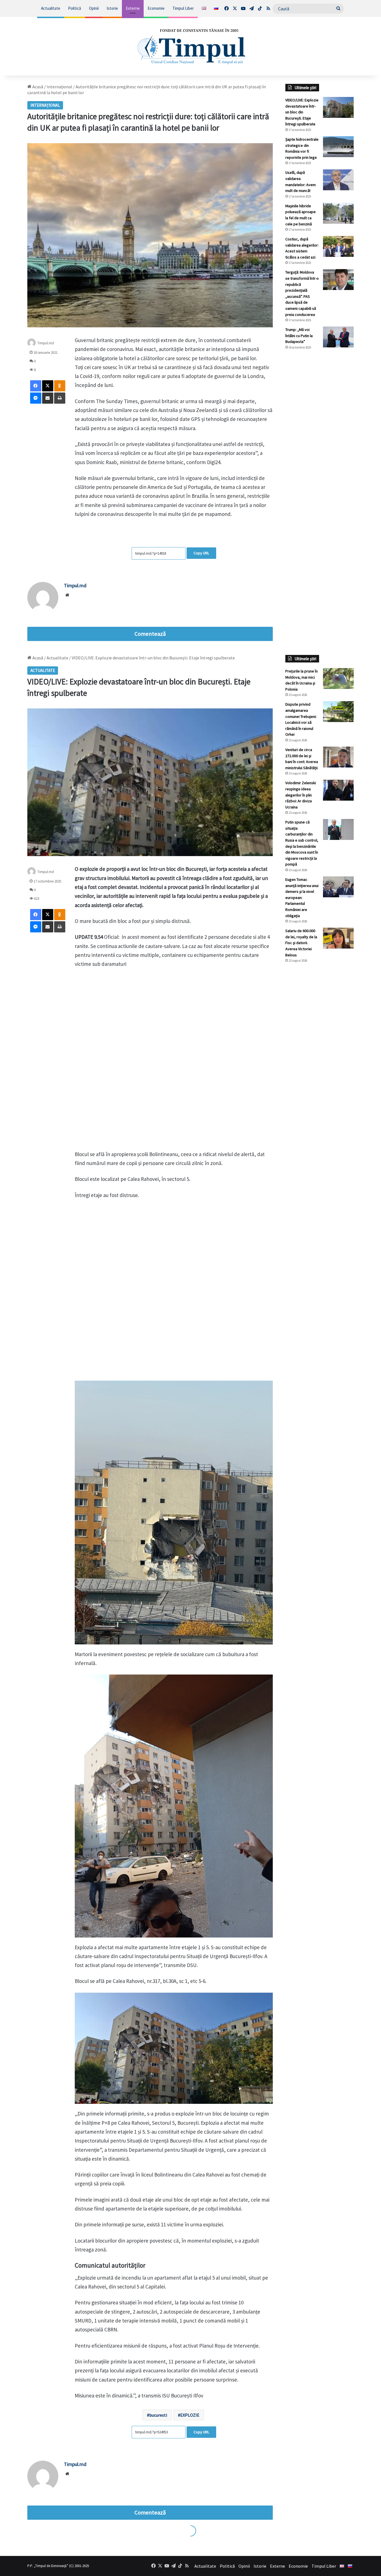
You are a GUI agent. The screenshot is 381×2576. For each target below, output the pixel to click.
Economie (156, 8)
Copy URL (201, 553)
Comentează (150, 634)
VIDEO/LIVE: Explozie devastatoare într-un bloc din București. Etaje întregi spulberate (302, 112)
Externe (133, 8)
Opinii (94, 8)
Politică (75, 8)
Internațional (59, 87)
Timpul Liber (183, 8)
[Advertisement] (319, 447)
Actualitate (51, 8)
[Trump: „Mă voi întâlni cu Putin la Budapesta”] (338, 337)
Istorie (112, 8)
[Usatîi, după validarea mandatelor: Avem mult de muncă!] (338, 180)
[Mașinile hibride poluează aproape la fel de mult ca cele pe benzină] (338, 213)
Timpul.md (46, 343)
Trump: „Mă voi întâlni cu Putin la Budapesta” (299, 336)
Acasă (37, 87)
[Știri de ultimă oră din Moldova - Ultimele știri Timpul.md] (191, 46)
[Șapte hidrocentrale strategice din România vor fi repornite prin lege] (338, 147)
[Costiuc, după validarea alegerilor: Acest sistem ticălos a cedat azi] (338, 246)
